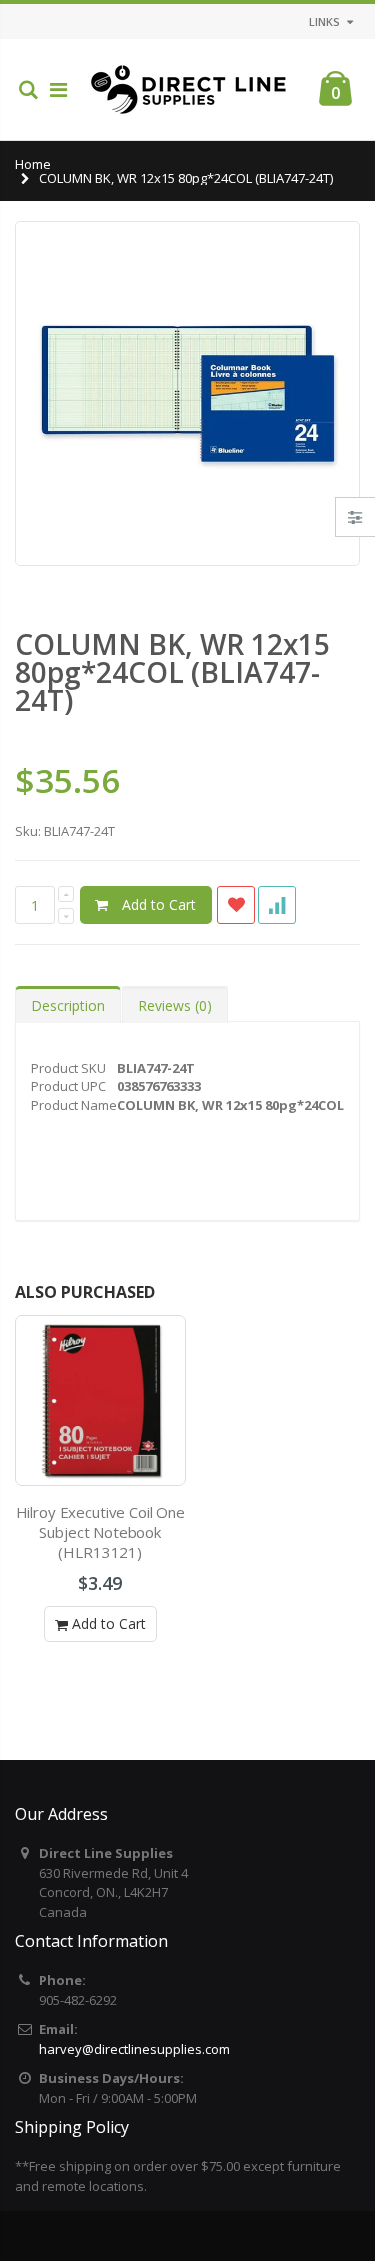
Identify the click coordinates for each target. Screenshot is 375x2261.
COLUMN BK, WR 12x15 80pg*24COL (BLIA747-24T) (172, 672)
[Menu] (58, 89)
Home (33, 164)
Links (324, 21)
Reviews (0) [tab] (175, 1005)
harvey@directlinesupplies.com (134, 2049)
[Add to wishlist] (236, 905)
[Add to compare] (277, 905)
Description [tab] (68, 1005)
